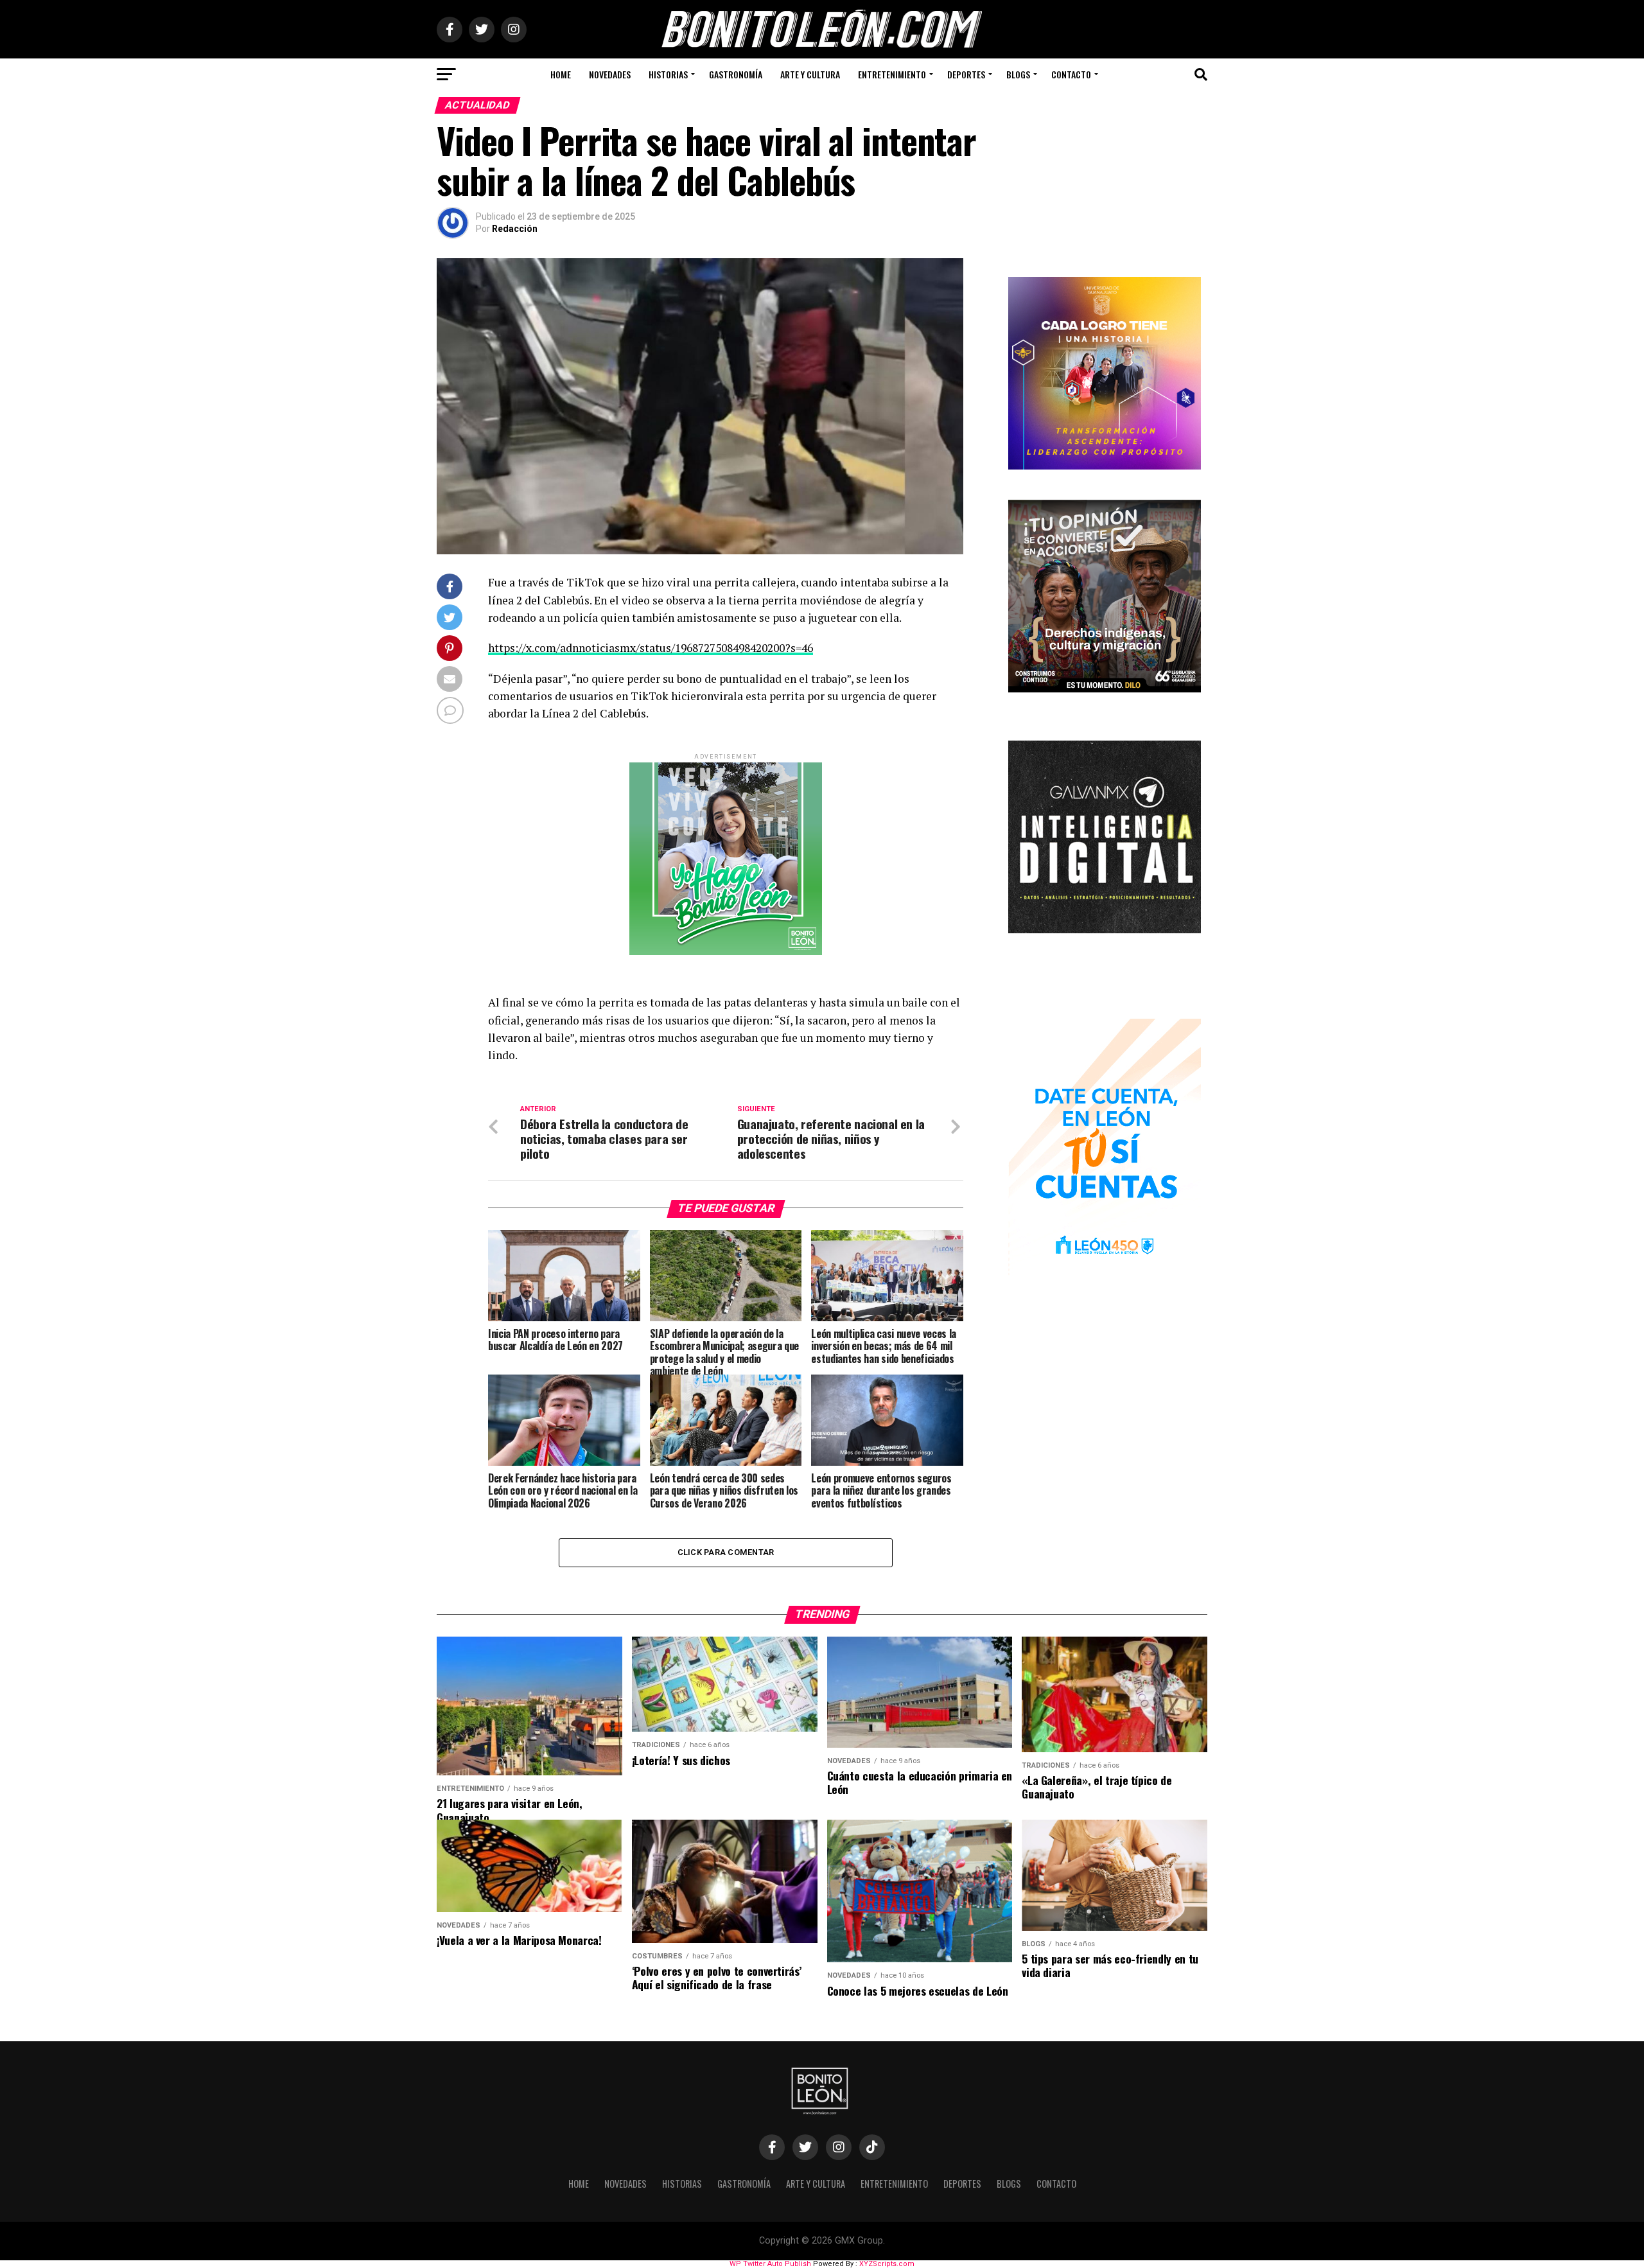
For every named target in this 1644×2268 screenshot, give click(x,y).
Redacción (515, 229)
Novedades (610, 74)
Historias (668, 74)
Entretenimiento (892, 74)
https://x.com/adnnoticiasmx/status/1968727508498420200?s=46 (651, 648)
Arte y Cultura (810, 74)
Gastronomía (736, 74)
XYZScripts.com (887, 2264)
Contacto (1071, 74)
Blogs (1018, 74)
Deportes (966, 74)
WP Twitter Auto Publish (770, 2264)
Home (561, 74)
